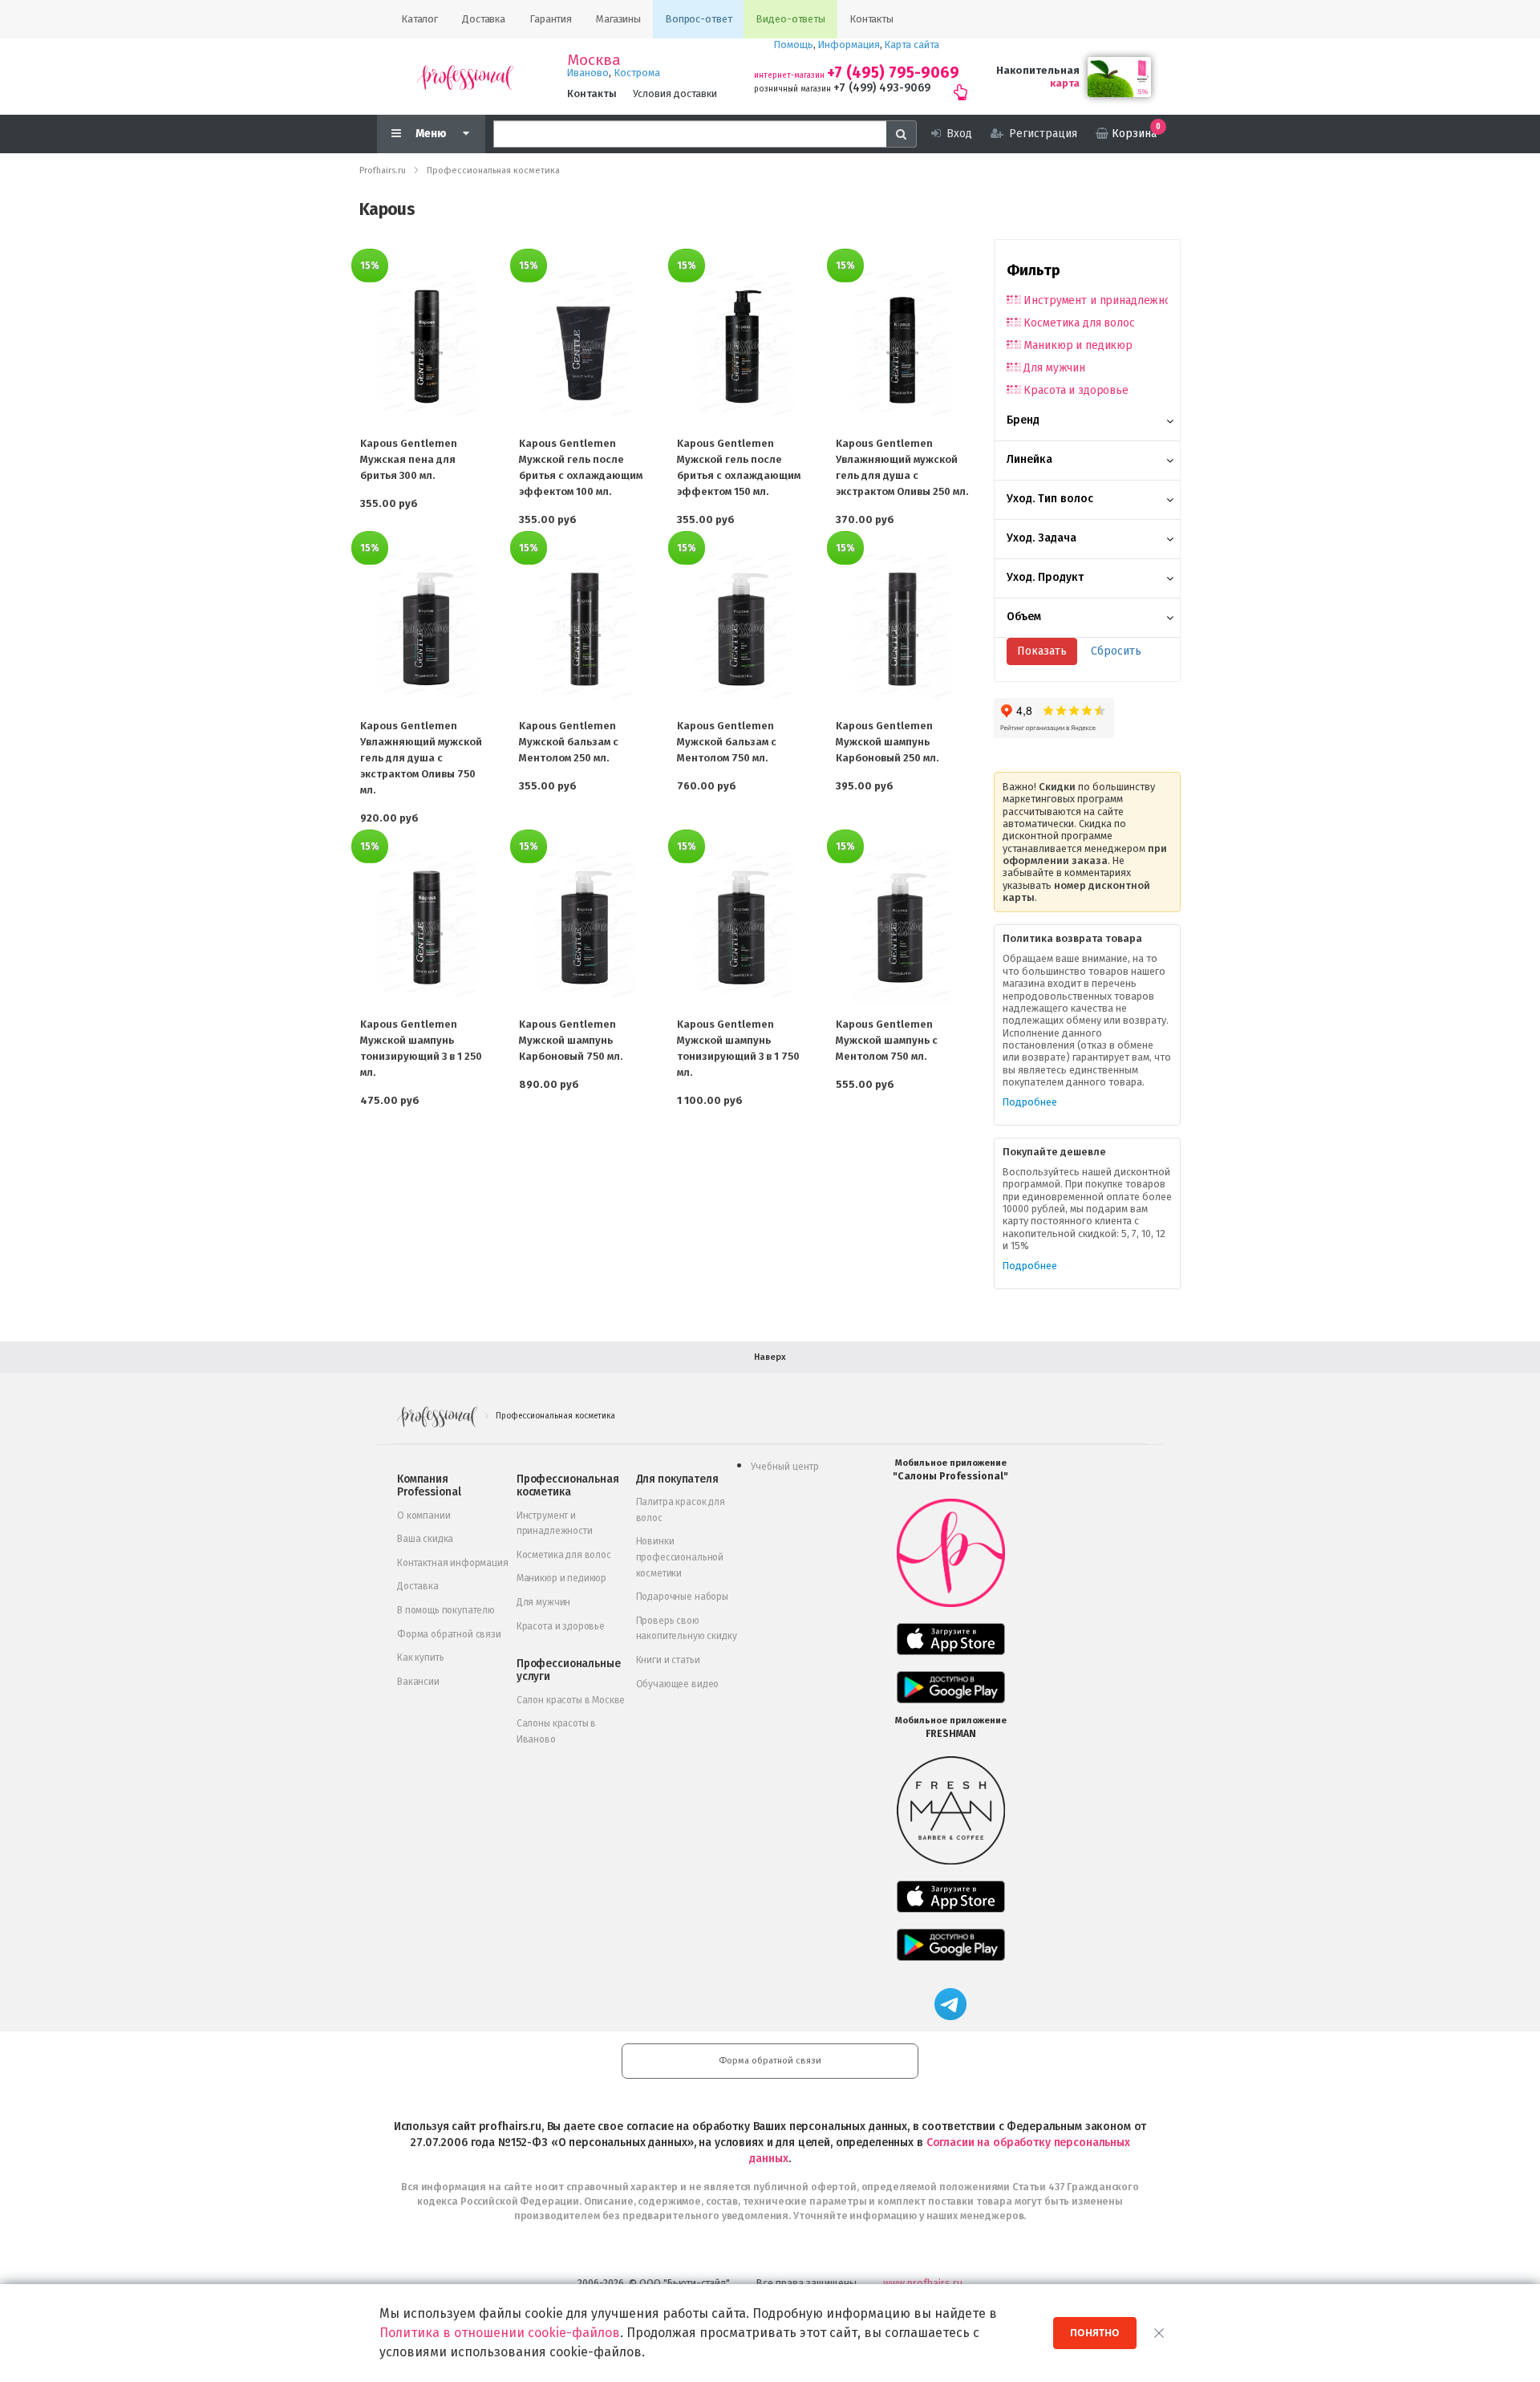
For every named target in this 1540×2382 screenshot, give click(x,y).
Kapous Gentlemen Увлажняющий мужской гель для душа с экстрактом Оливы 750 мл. (421, 758)
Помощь (794, 45)
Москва (594, 60)
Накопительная (1038, 70)
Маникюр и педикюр (1078, 345)
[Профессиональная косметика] (465, 77)
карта (1065, 83)
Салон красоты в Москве (571, 1700)
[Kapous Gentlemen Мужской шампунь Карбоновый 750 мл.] (586, 927)
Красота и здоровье (1076, 390)
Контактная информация (453, 1563)
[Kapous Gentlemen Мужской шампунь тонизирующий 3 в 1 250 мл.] (427, 927)
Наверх (770, 1357)
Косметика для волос (1079, 323)
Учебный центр (785, 1467)
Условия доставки (675, 93)
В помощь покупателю (446, 1610)
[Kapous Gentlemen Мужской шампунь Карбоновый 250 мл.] (902, 629)
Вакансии (418, 1682)
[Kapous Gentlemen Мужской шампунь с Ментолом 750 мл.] (902, 927)
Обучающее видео (678, 1684)
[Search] (902, 134)
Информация (849, 45)
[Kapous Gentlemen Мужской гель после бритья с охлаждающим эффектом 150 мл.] (744, 347)
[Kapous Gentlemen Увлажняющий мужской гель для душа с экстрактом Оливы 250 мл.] (902, 347)
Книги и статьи (668, 1660)
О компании (423, 1516)
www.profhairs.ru (923, 2283)
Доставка (418, 1586)
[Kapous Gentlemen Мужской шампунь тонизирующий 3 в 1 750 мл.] (744, 927)
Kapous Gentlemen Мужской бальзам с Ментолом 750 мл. (727, 742)
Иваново (588, 73)
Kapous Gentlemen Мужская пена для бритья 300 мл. (409, 459)
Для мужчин (1054, 368)
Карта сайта (912, 45)
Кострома (637, 73)
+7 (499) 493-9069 (882, 88)
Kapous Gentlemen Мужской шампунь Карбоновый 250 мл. (887, 742)
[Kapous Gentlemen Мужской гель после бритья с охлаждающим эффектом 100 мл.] (586, 347)
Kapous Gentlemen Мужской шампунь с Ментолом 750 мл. (887, 1040)
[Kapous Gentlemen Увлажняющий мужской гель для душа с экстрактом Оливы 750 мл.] (427, 629)
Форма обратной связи (449, 1634)
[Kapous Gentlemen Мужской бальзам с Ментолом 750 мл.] (744, 629)
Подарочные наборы (682, 1597)
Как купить (420, 1658)
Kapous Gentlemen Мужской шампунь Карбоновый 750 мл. (571, 1040)
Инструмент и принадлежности (1096, 300)
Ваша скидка (425, 1539)
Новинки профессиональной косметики (680, 1557)
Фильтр (1033, 270)
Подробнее (1030, 1102)
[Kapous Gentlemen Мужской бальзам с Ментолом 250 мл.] (586, 629)
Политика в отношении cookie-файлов (500, 2333)
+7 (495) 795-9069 (893, 73)
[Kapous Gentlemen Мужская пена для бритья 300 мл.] (427, 347)
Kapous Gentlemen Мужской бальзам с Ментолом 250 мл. (569, 742)
